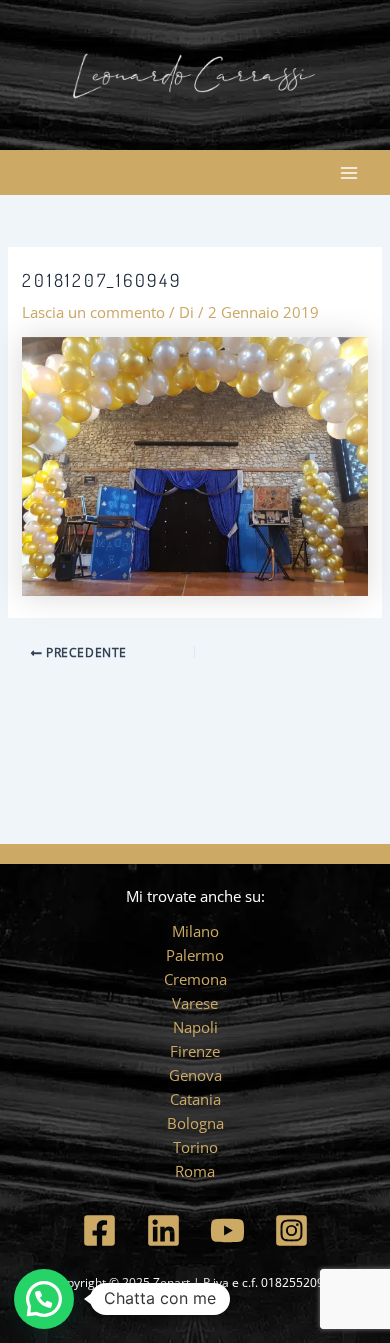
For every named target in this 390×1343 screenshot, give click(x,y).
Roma (195, 1171)
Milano (195, 931)
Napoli (195, 1027)
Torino (195, 1147)
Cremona (195, 979)
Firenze (195, 1051)
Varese (195, 1003)
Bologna (195, 1123)
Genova (195, 1075)
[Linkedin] (163, 1230)
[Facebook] (99, 1230)
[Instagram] (291, 1230)
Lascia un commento (93, 312)
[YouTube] (227, 1230)
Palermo (195, 955)
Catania (195, 1099)
